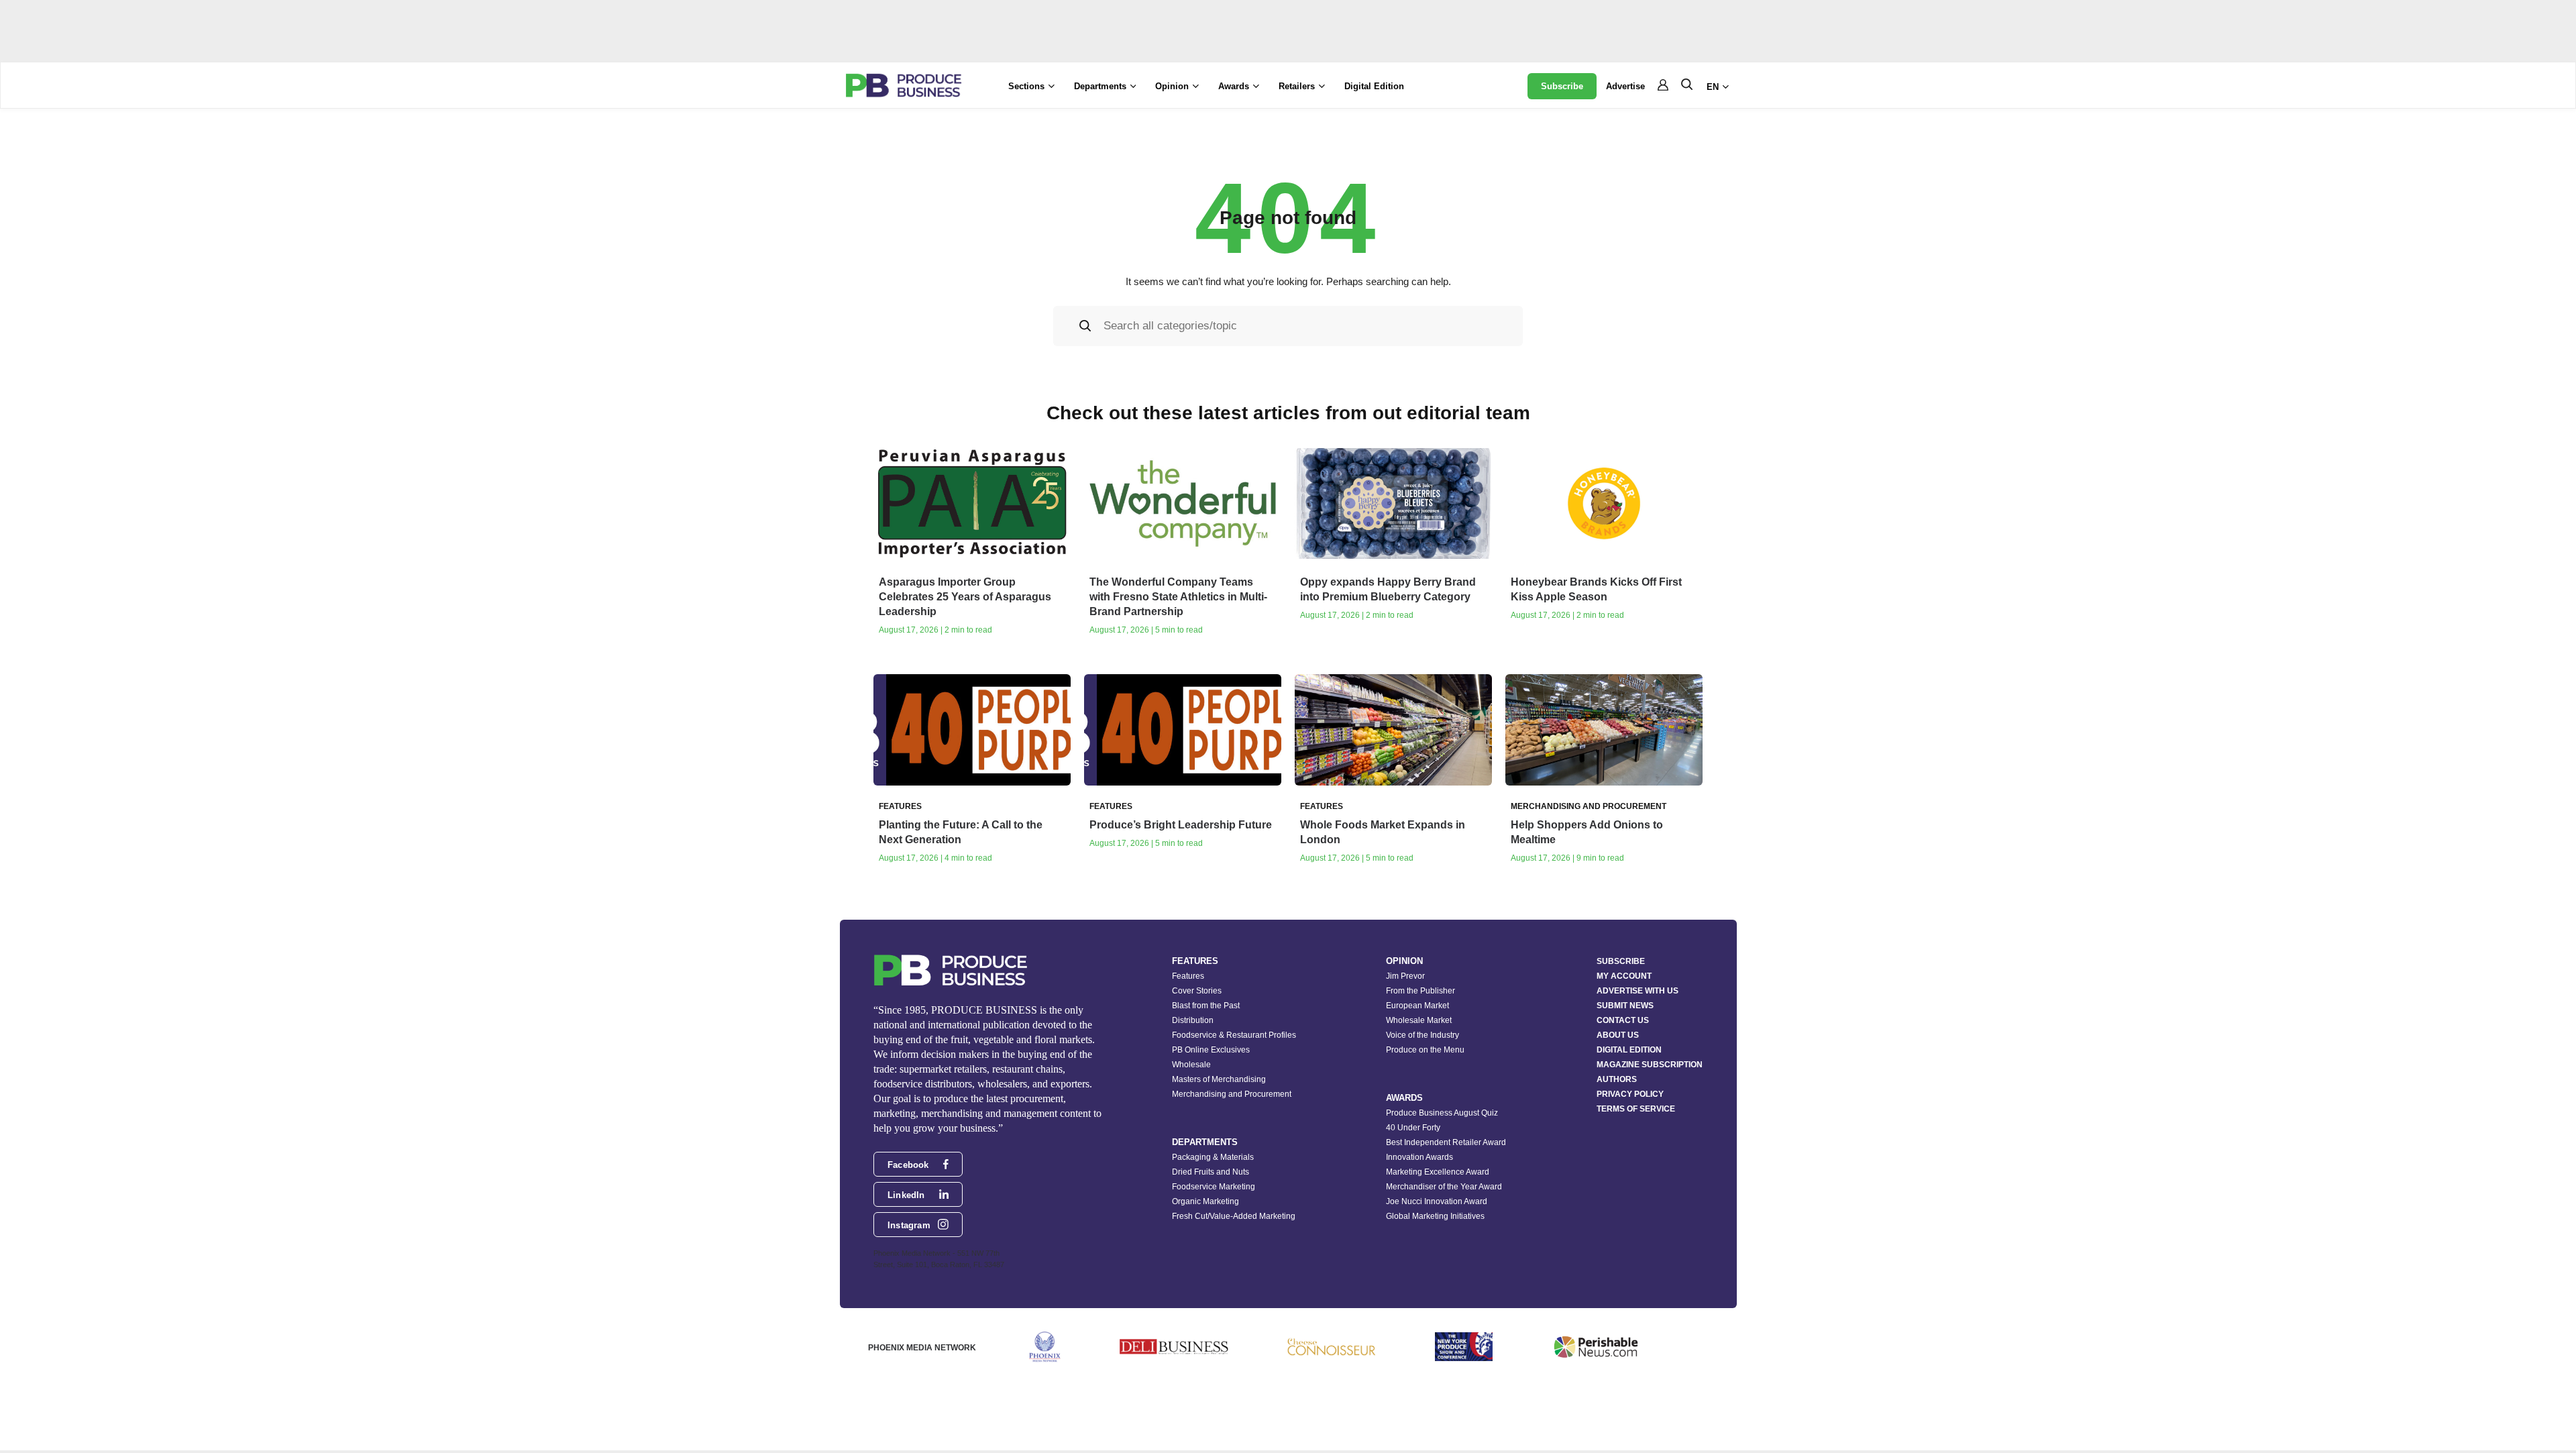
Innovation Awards (1419, 1157)
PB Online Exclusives (1211, 1050)
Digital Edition (1374, 86)
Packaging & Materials (1213, 1157)
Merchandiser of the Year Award (1444, 1187)
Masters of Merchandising (1219, 1079)
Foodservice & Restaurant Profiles (1234, 1035)
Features (1188, 976)
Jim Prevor (1405, 976)
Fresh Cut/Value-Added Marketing (1234, 1216)
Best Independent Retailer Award (1446, 1142)
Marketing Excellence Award (1438, 1172)
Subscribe (1562, 86)
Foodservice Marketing (1214, 1187)
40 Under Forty (1413, 1128)
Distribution (1193, 1020)
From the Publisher (1420, 991)
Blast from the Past (1206, 1006)
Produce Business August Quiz (1442, 1113)
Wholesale (1191, 1065)
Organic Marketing (1205, 1201)
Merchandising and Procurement (1232, 1094)
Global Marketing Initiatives (1435, 1216)
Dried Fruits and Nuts (1211, 1172)
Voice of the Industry (1423, 1035)
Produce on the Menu (1425, 1050)
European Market (1417, 1006)
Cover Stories (1197, 991)
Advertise (1625, 86)
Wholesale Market (1419, 1020)
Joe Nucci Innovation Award (1437, 1201)
